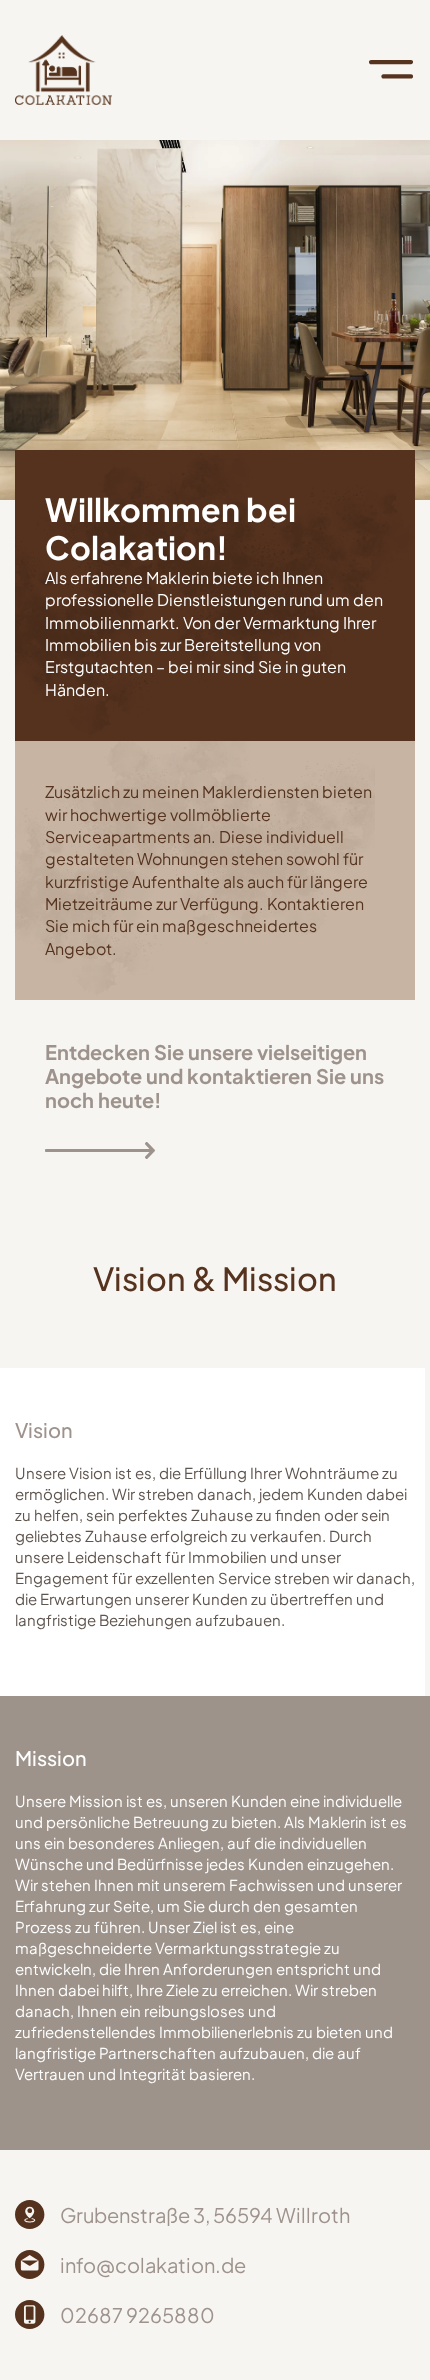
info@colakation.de (153, 2264)
